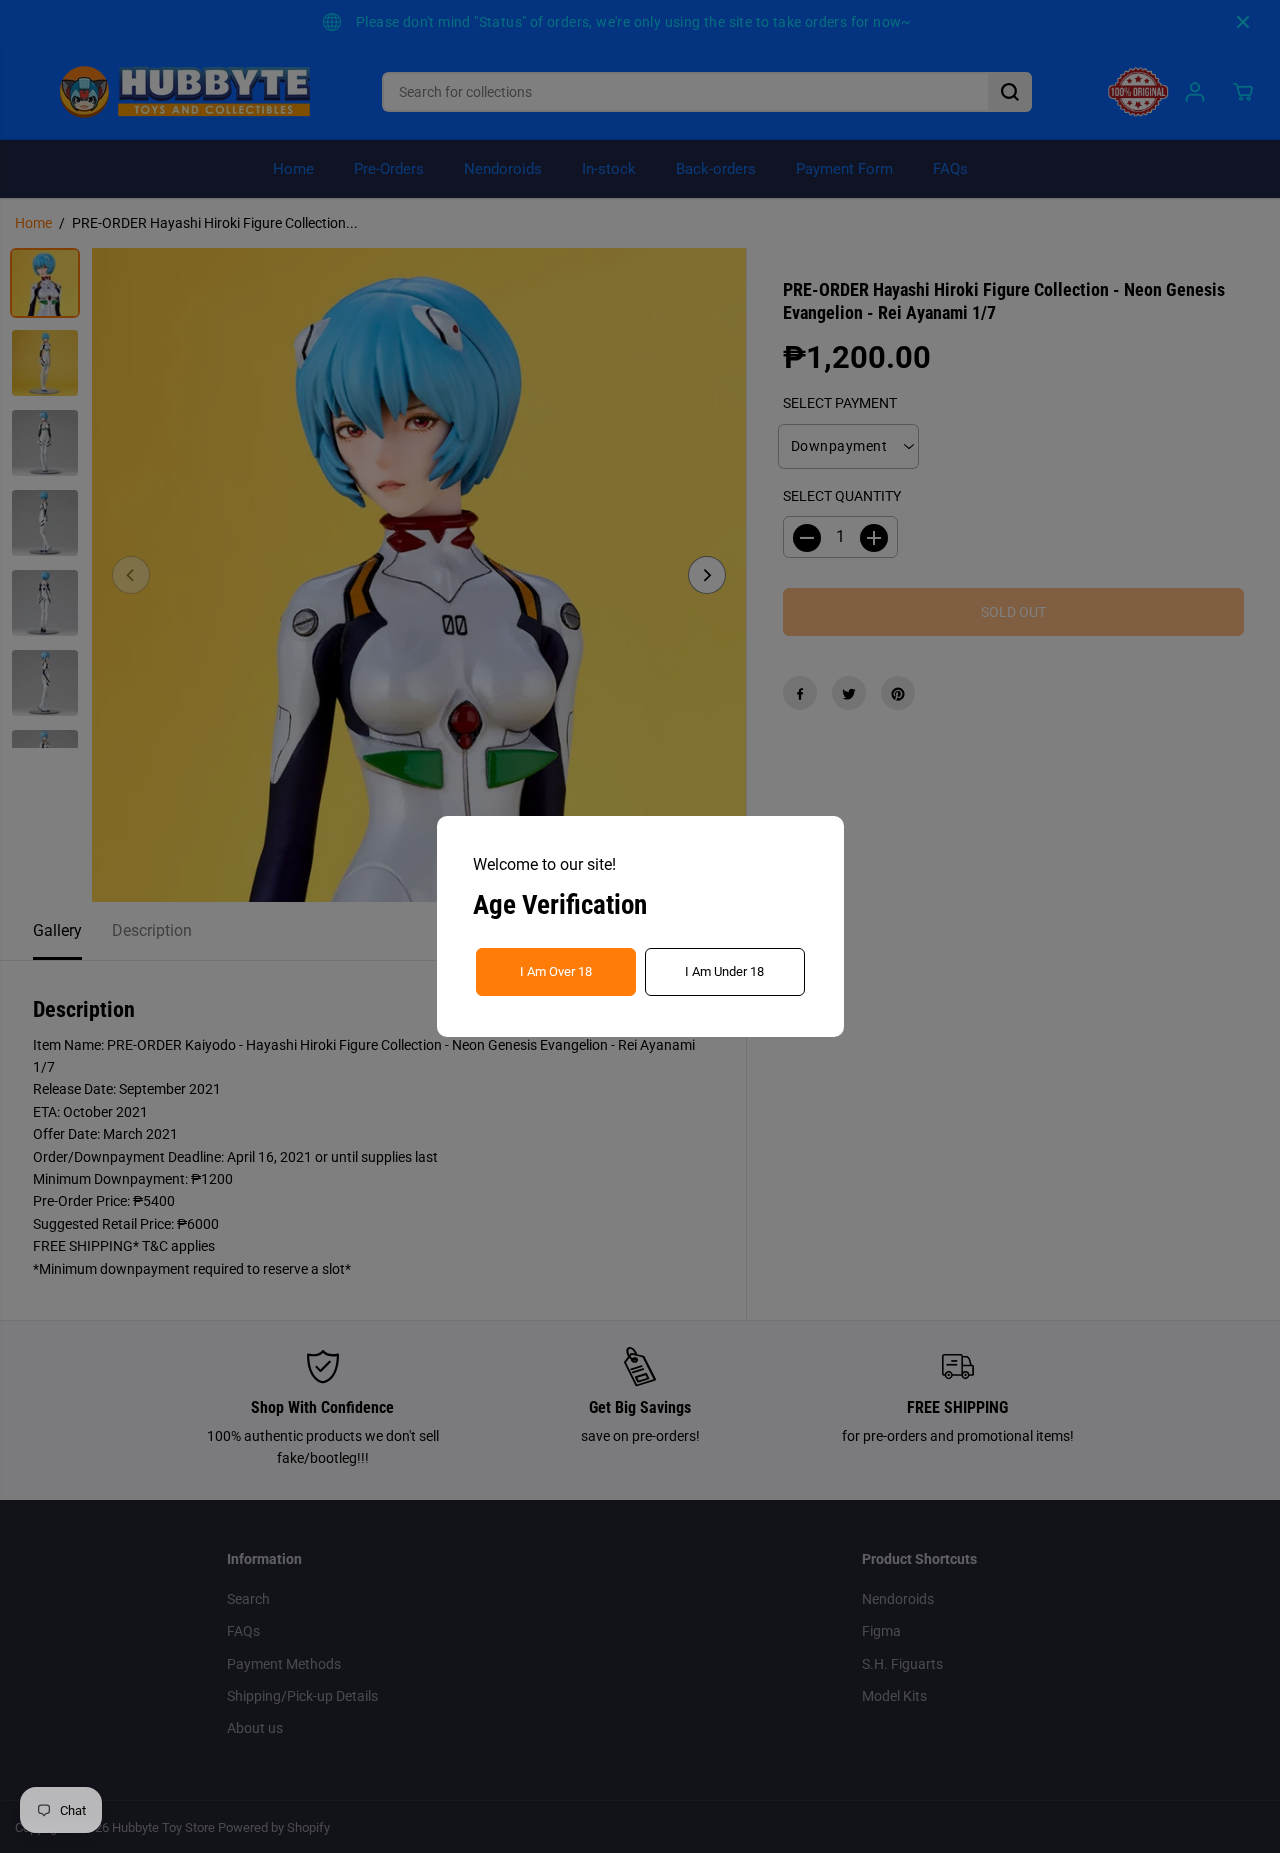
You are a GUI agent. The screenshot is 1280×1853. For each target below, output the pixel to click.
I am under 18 (724, 971)
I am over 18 (556, 971)
